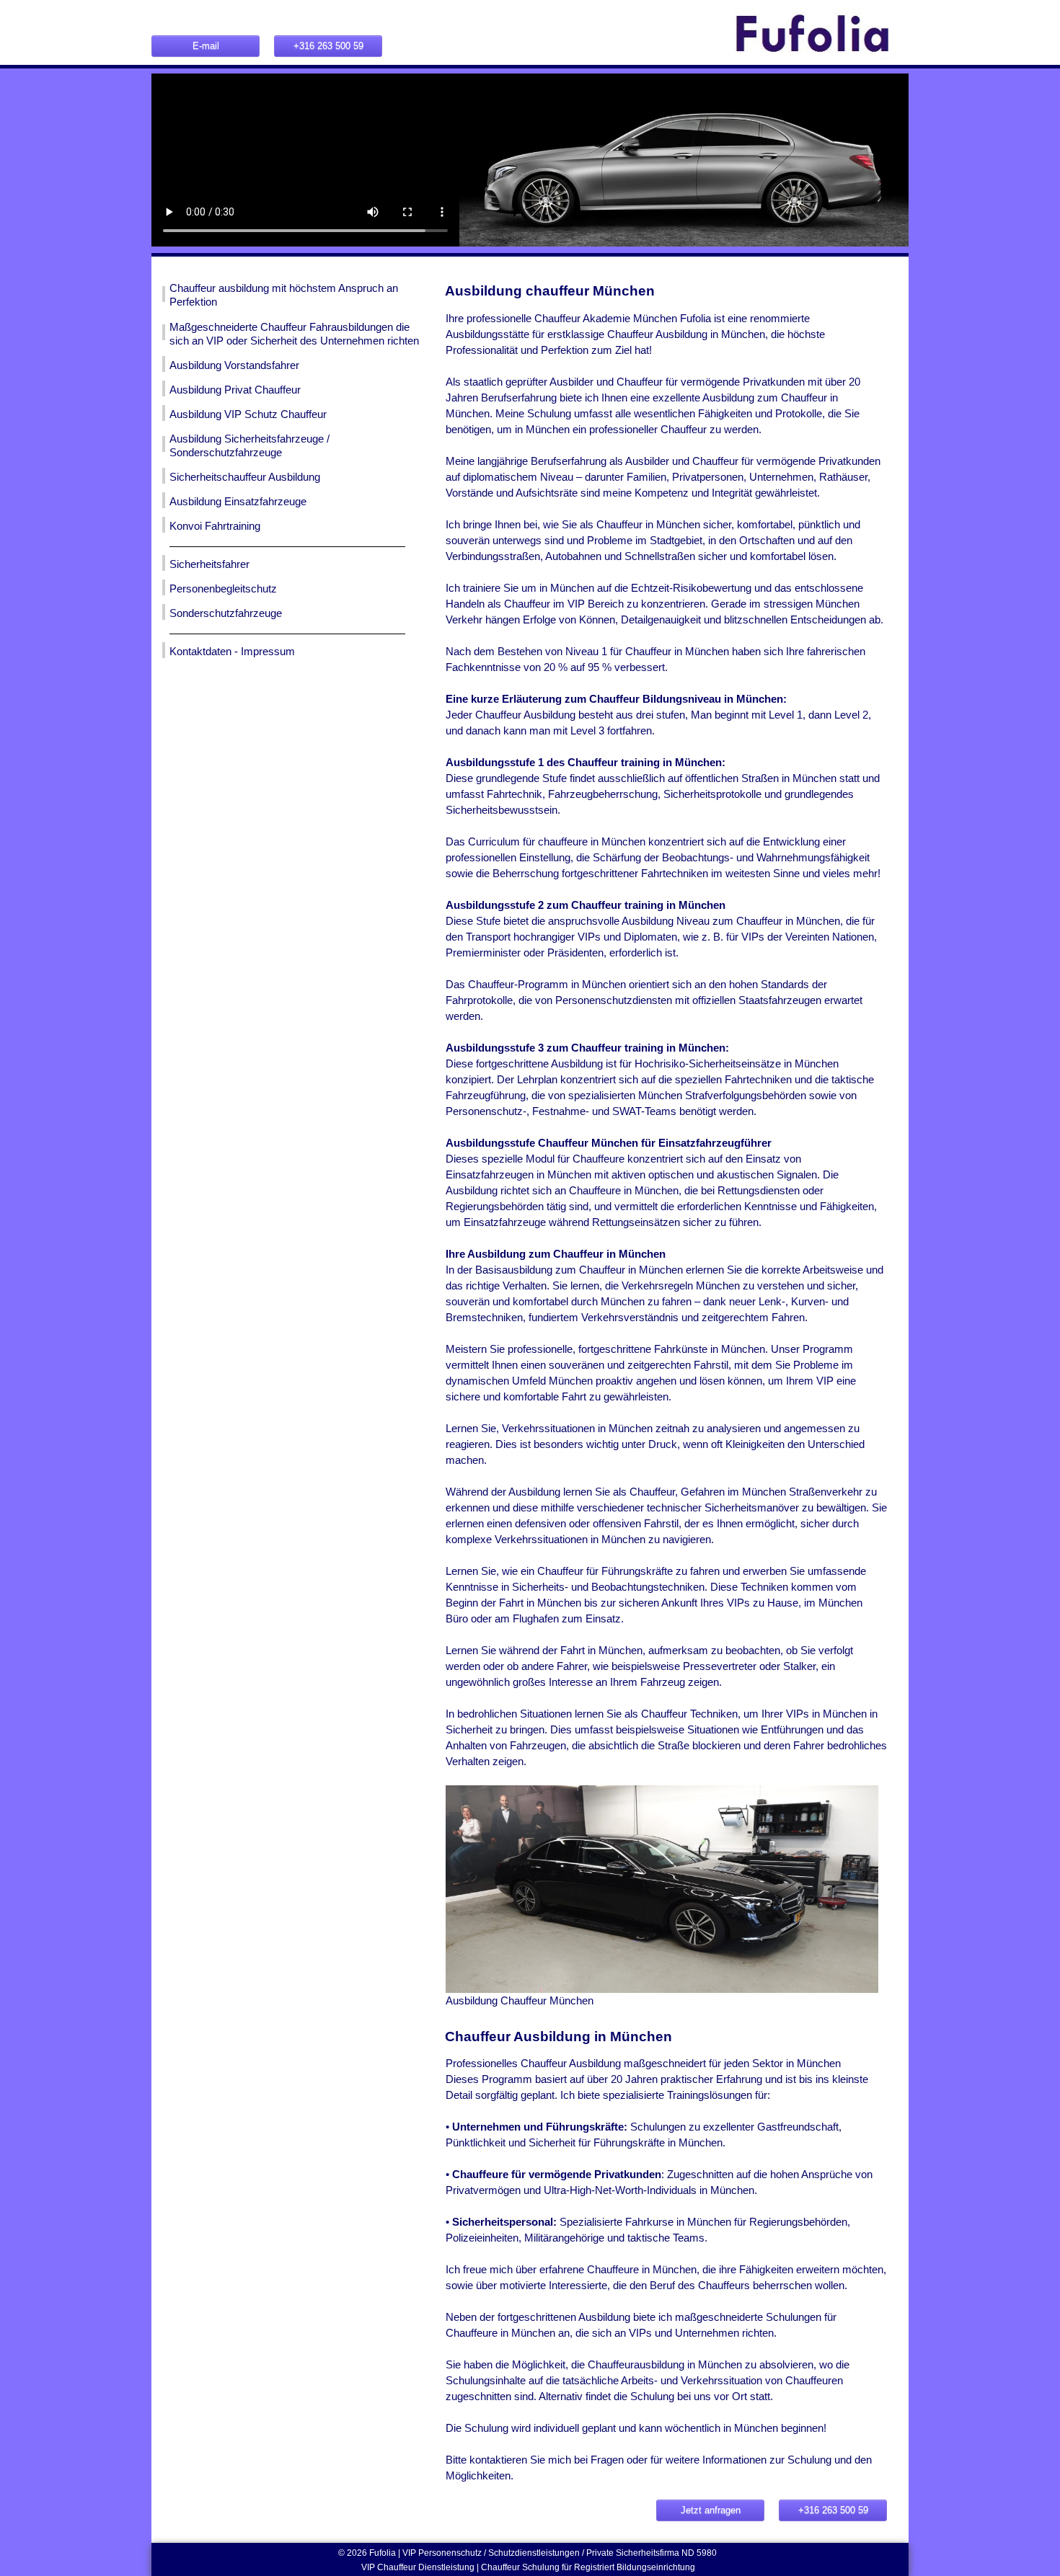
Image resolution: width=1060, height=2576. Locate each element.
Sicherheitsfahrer (209, 564)
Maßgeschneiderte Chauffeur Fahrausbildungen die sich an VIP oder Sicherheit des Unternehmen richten (294, 334)
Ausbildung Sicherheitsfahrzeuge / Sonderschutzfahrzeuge (249, 446)
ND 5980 (700, 2553)
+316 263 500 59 (328, 46)
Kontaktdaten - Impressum (232, 652)
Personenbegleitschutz (223, 589)
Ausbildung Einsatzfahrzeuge (238, 502)
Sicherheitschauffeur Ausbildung (245, 477)
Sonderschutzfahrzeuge (226, 613)
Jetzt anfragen (711, 2510)
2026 (358, 2553)
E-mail (206, 46)
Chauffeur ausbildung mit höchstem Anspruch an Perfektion (284, 295)
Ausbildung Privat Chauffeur (235, 390)
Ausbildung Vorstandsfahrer (234, 365)
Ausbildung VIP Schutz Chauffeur (248, 414)
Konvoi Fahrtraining (215, 526)
